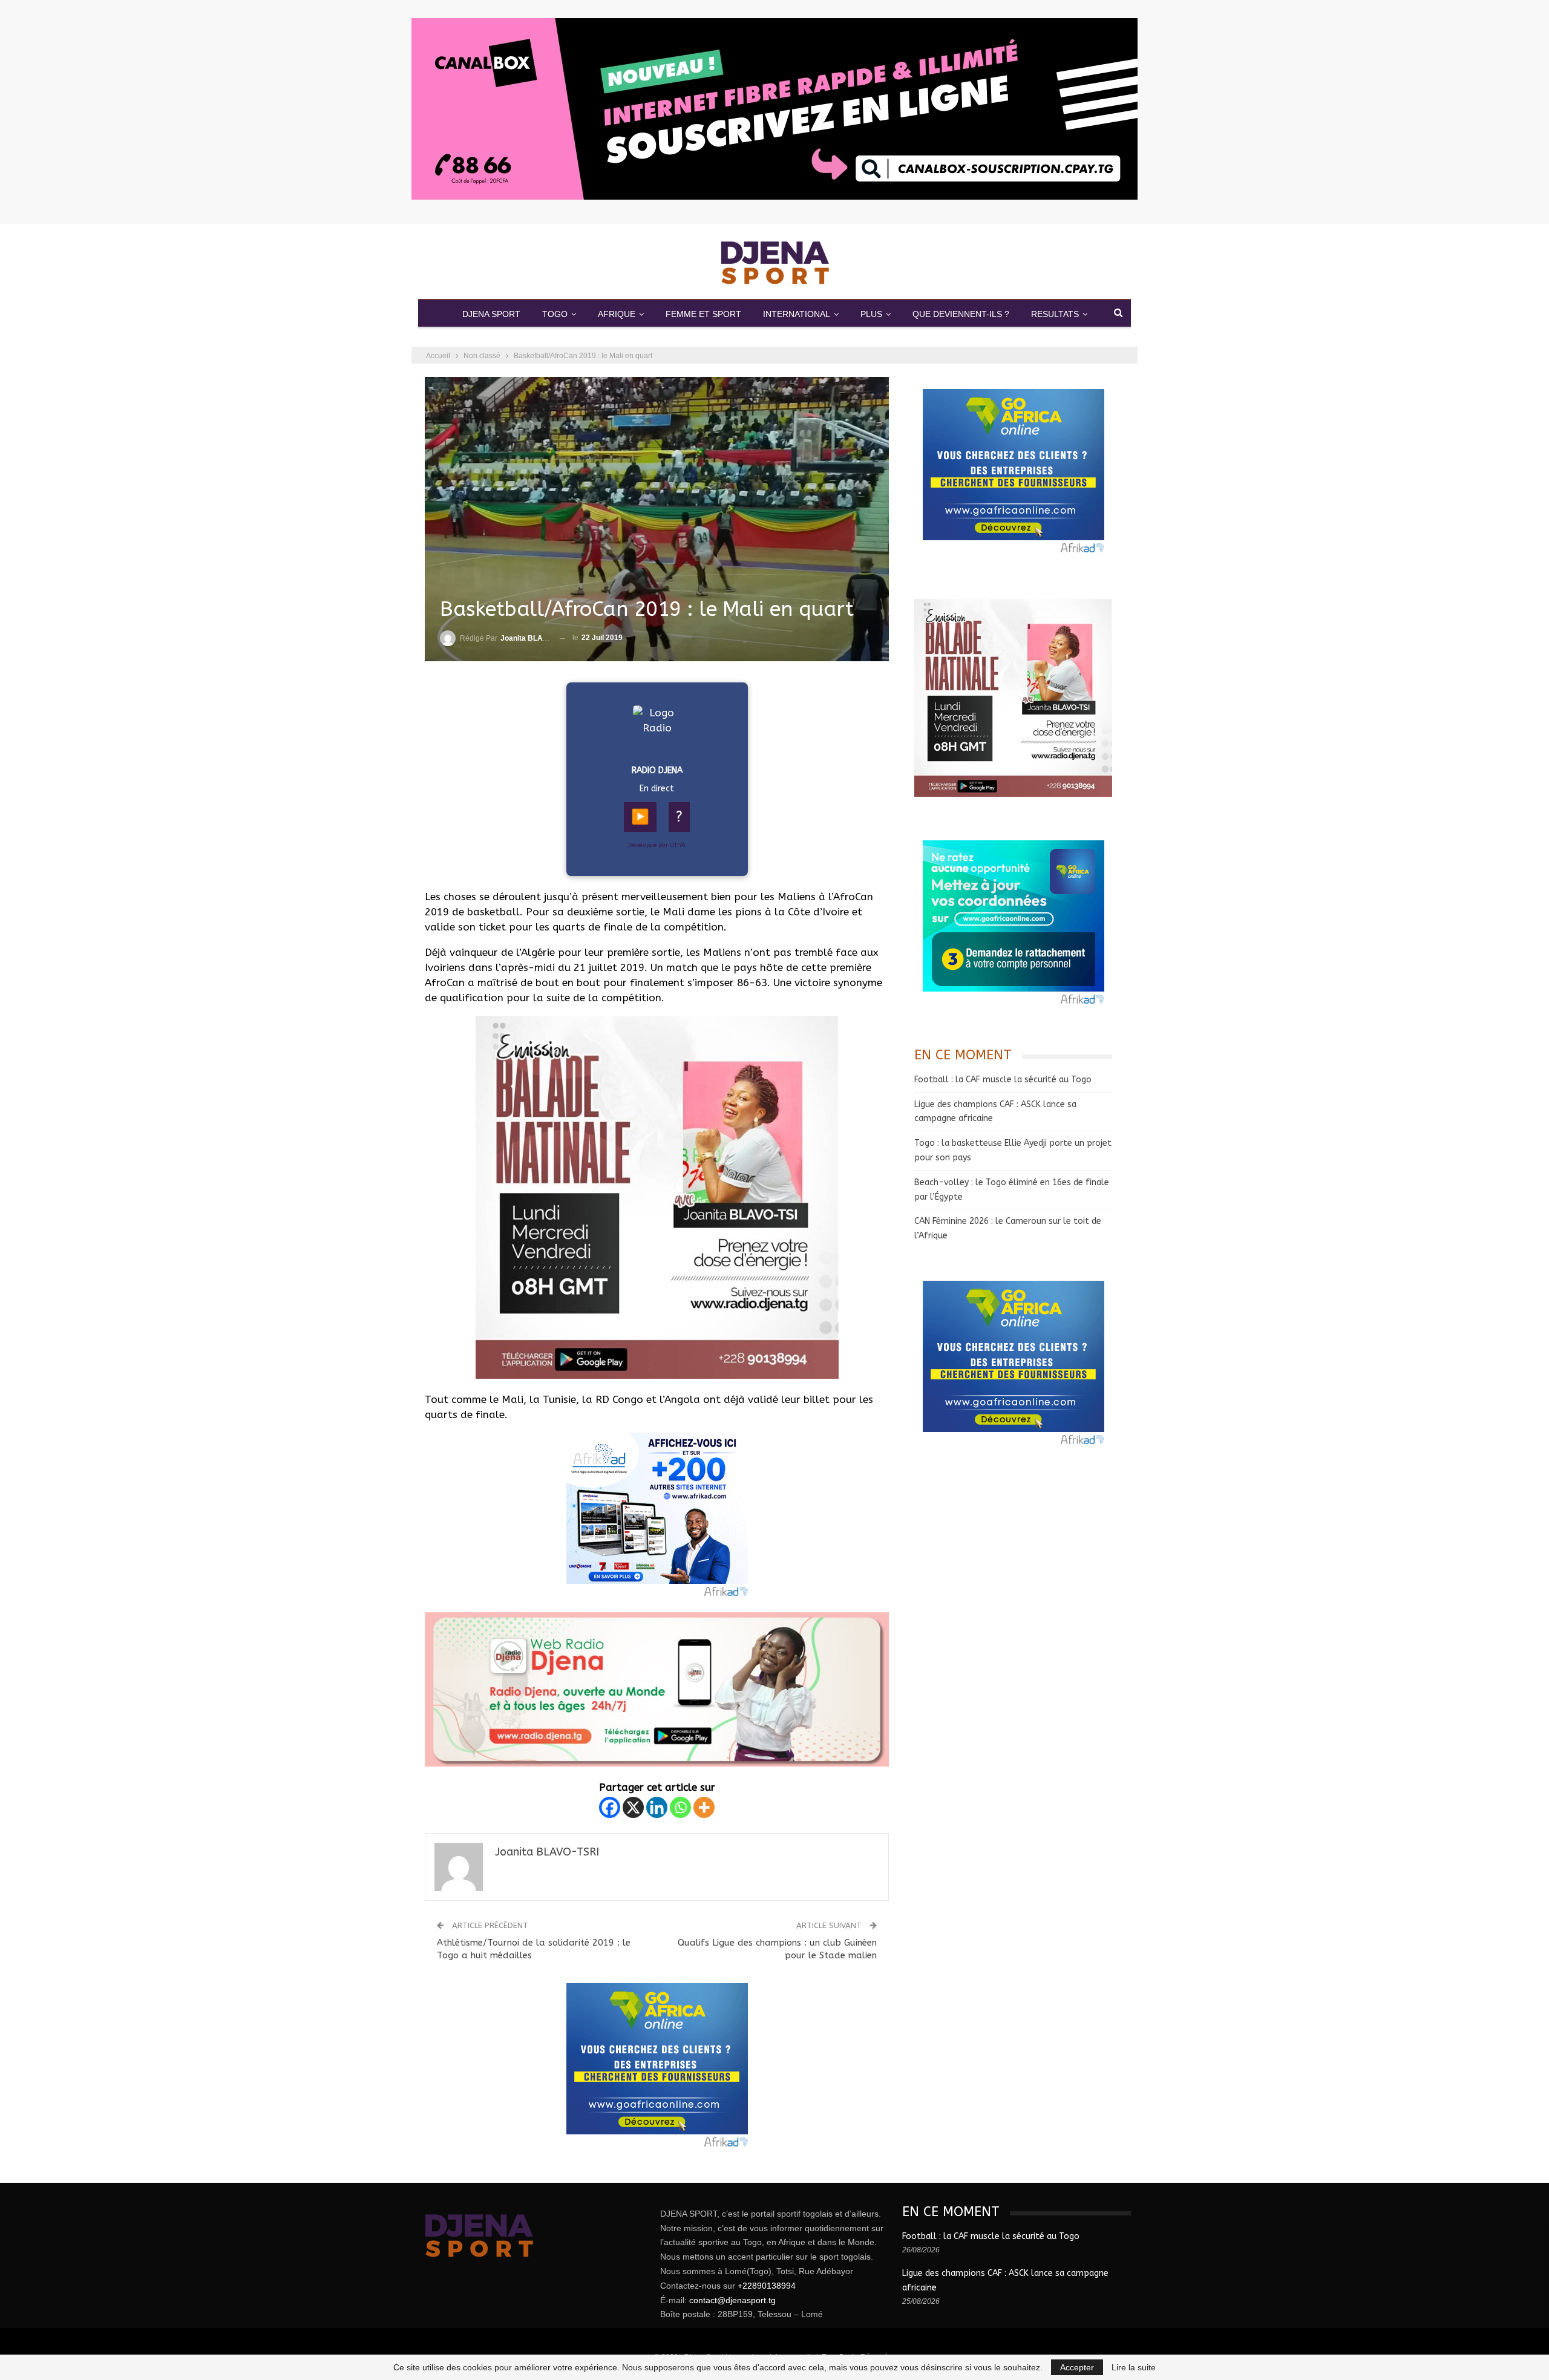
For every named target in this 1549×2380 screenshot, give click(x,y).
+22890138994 (767, 2286)
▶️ (640, 817)
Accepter (1077, 2367)
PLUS (871, 314)
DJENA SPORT (491, 314)
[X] (633, 1807)
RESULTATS (1055, 314)
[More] (704, 1807)
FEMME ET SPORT (703, 314)
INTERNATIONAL (797, 314)
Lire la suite (1134, 2367)
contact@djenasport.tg (732, 2300)
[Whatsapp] (680, 1807)
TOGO (555, 314)
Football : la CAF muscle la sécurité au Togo (1003, 1080)
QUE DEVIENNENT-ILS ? (961, 314)
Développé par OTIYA (657, 845)
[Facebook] (610, 1807)
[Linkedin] (657, 1807)
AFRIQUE (617, 314)
